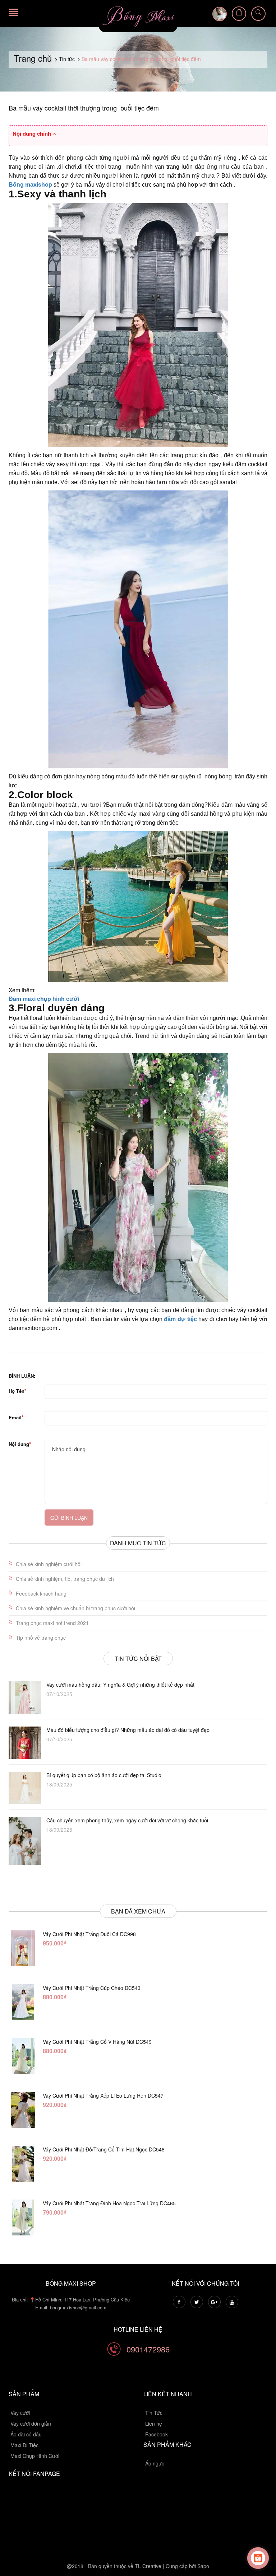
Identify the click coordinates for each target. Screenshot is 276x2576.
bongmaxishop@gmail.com (78, 2307)
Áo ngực (155, 2463)
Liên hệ (154, 2423)
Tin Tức (154, 2413)
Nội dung (19, 1444)
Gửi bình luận (69, 1518)
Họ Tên (17, 1391)
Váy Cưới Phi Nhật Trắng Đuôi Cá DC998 (89, 1934)
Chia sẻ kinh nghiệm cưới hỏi (49, 1564)
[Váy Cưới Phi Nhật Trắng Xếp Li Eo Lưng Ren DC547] (23, 2110)
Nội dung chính (33, 134)
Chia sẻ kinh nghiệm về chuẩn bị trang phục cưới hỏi (75, 1608)
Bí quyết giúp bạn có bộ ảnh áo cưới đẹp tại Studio (104, 1775)
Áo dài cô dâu (26, 2434)
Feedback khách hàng (41, 1593)
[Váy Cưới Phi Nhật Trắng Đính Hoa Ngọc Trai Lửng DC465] (23, 2217)
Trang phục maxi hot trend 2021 (52, 1623)
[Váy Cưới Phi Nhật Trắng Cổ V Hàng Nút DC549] (23, 2056)
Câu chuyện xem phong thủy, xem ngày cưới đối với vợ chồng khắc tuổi (127, 1820)
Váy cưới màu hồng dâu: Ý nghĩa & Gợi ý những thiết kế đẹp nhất (120, 1685)
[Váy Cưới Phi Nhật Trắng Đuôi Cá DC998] (23, 1948)
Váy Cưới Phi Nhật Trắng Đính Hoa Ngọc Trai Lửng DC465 (109, 2203)
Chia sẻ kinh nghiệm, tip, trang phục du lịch (65, 1579)
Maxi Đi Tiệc (24, 2445)
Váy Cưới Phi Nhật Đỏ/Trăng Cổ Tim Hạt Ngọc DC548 (104, 2149)
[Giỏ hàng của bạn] (239, 14)
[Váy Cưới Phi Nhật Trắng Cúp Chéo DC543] (23, 2002)
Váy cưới (20, 2413)
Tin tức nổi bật (138, 1659)
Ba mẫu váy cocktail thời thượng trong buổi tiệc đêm (84, 108)
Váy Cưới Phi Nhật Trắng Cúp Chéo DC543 (92, 1988)
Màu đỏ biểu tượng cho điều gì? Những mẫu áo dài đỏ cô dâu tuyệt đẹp (128, 1730)
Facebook (157, 2434)
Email (15, 1417)
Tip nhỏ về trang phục (41, 1638)
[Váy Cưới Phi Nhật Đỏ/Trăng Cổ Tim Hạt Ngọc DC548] (23, 2164)
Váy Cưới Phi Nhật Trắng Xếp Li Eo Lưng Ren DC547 (103, 2095)
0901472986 (148, 2349)
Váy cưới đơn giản (31, 2423)
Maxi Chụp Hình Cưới (35, 2456)
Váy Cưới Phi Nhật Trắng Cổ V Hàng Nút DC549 (97, 2042)
